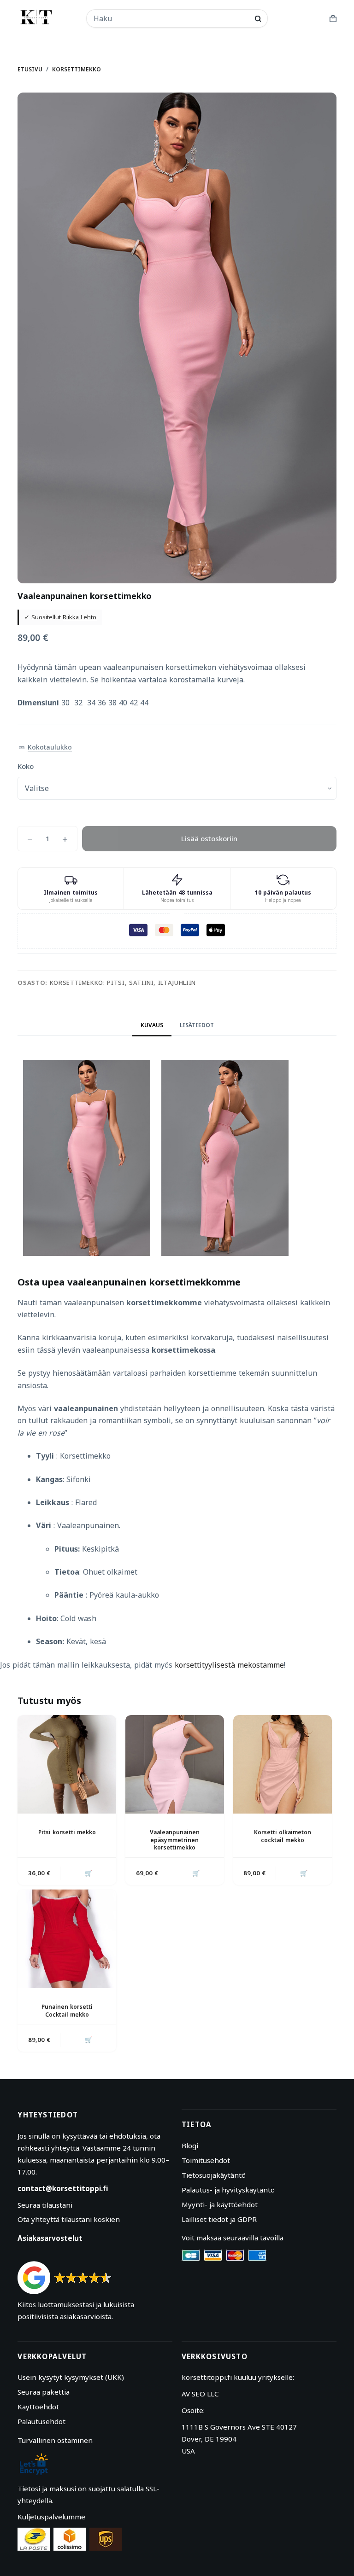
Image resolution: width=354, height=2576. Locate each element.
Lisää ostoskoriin (209, 838)
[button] (45, 747)
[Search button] (258, 19)
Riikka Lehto (80, 617)
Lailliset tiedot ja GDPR (219, 2219)
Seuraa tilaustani (45, 2205)
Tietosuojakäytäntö (214, 2175)
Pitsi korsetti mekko (67, 1832)
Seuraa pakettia (44, 2392)
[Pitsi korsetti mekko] (67, 1764)
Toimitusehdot (206, 2160)
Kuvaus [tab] (152, 1025)
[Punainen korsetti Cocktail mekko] (67, 1939)
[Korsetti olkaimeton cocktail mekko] (283, 1764)
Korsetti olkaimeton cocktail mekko (283, 1836)
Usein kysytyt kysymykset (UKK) (71, 2377)
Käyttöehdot (38, 2407)
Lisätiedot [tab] (197, 1025)
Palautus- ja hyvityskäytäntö (228, 2190)
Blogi (190, 2146)
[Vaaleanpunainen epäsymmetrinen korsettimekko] (175, 1764)
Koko (26, 766)
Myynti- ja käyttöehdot (220, 2204)
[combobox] (171, 18)
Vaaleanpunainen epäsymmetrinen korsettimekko (175, 1840)
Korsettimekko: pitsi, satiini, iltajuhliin (123, 983)
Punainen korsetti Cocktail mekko (67, 2011)
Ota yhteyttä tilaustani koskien (69, 2219)
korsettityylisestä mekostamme (229, 1665)
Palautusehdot (41, 2421)
